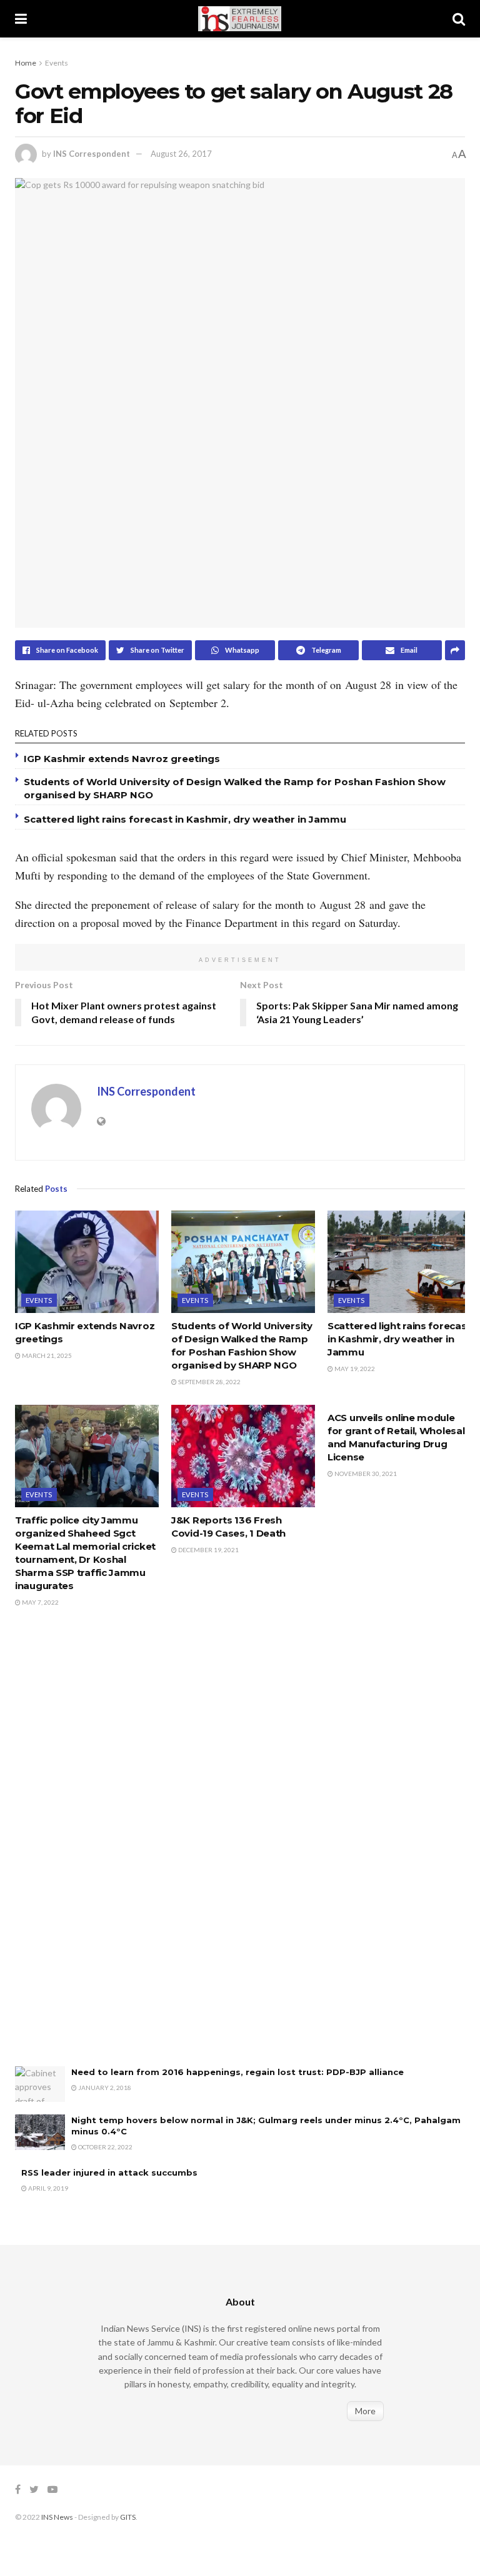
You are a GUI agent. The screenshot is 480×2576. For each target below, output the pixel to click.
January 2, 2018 (104, 2088)
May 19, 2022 (354, 1369)
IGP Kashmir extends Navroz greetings (122, 759)
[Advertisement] (109, 1850)
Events (57, 63)
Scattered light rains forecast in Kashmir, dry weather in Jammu (187, 819)
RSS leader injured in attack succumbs (109, 2172)
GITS (128, 2517)
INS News (57, 2517)
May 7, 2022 (40, 1602)
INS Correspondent (92, 154)
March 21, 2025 (46, 1355)
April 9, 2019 (47, 2188)
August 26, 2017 (181, 154)
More (365, 2411)
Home (26, 63)
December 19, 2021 (208, 1550)
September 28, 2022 (209, 1382)
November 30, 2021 (365, 1474)
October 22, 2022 (105, 2147)
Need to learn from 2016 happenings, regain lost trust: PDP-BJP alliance (237, 2072)
